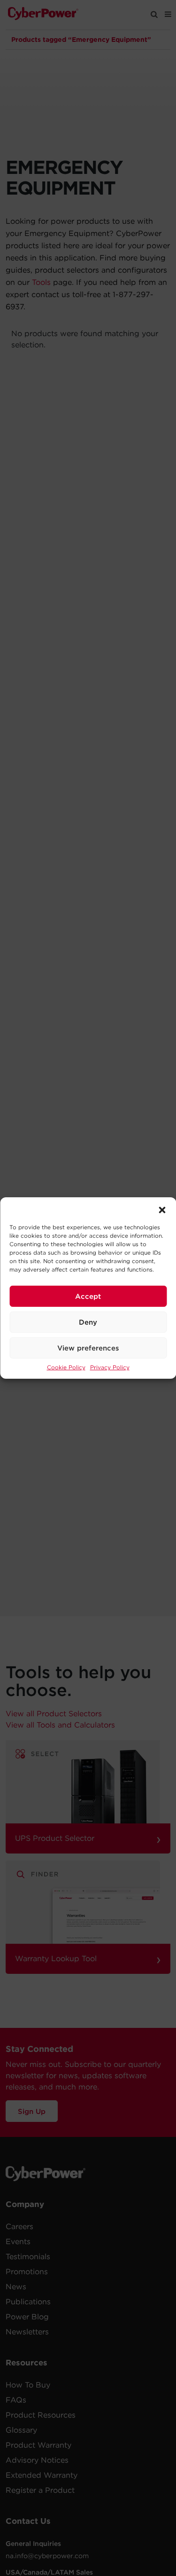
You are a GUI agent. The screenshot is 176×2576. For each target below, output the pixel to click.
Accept (88, 1296)
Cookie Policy (66, 1367)
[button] (162, 1209)
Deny (88, 1322)
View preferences (88, 1348)
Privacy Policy (110, 1367)
